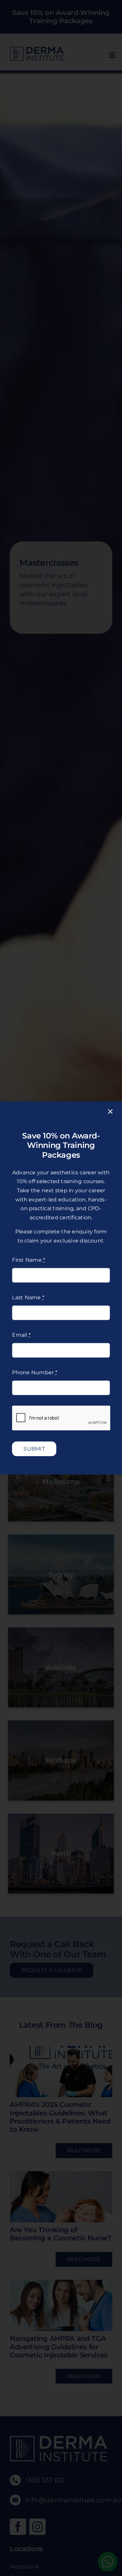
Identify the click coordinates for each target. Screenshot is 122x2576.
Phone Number (34, 1372)
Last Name (28, 1297)
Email (21, 1335)
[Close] (110, 1112)
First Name (28, 1260)
